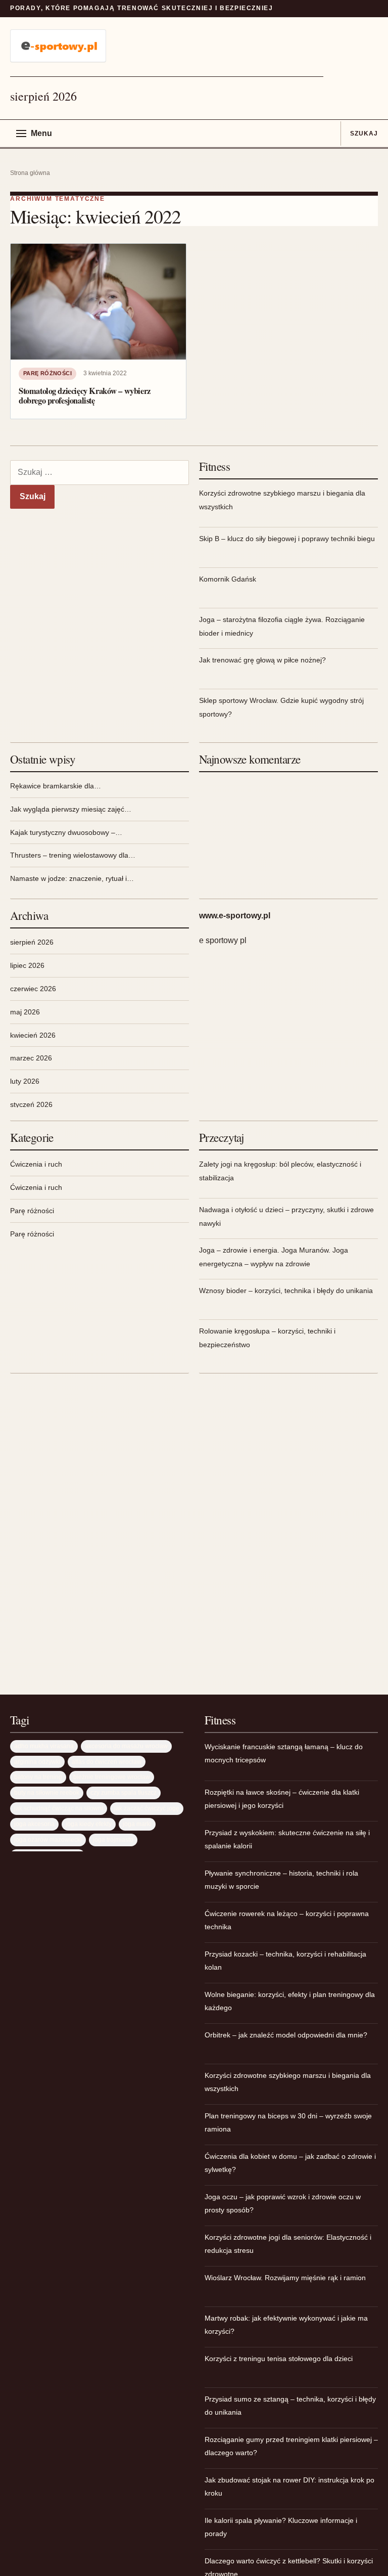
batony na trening (38, 1777)
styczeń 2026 (31, 1104)
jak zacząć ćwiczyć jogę (147, 1808)
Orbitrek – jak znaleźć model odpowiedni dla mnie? (286, 2035)
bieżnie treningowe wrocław (112, 1777)
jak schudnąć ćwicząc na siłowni (59, 1808)
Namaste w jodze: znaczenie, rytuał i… (72, 878)
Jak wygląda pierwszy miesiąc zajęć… (71, 809)
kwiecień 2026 (33, 1035)
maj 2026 (25, 1012)
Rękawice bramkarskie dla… (56, 786)
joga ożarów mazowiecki (48, 1839)
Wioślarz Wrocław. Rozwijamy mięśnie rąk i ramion (285, 2278)
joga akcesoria (34, 1824)
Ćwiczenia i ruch (36, 1164)
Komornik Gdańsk (228, 579)
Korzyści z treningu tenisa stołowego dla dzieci (279, 2359)
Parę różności (47, 373)
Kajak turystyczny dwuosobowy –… (66, 832)
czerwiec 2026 (33, 989)
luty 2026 (25, 1081)
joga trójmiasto (113, 1839)
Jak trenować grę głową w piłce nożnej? (262, 660)
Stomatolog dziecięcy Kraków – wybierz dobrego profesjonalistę (85, 396)
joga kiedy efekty (89, 1824)
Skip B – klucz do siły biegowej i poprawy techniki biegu (287, 539)
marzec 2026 (31, 1058)
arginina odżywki (37, 1762)
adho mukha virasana (44, 1746)
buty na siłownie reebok (47, 1792)
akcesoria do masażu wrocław (126, 1746)
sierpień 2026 (32, 942)
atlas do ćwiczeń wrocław (107, 1762)
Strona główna (30, 173)
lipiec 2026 (27, 965)
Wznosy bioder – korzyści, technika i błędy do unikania (286, 1291)
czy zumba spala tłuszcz (124, 1792)
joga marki (137, 1824)
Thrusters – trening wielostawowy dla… (73, 855)
